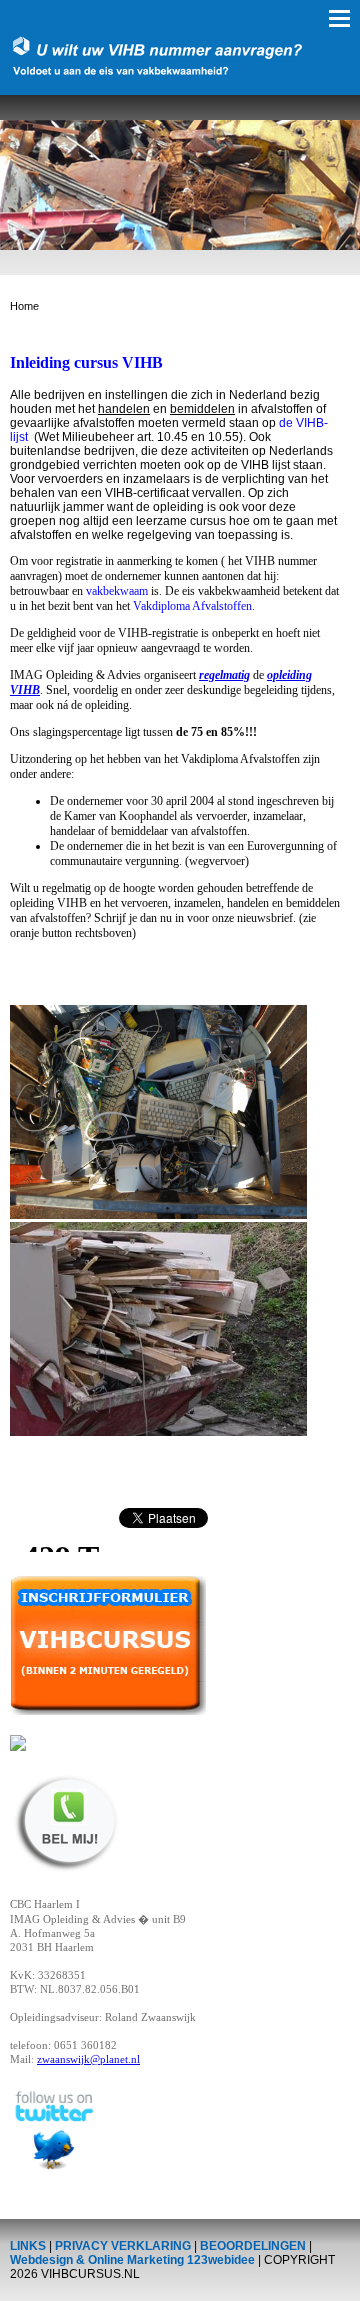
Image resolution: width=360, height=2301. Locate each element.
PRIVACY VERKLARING (123, 2246)
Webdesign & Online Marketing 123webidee (132, 2260)
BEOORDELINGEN (253, 2246)
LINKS (28, 2246)
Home (24, 306)
